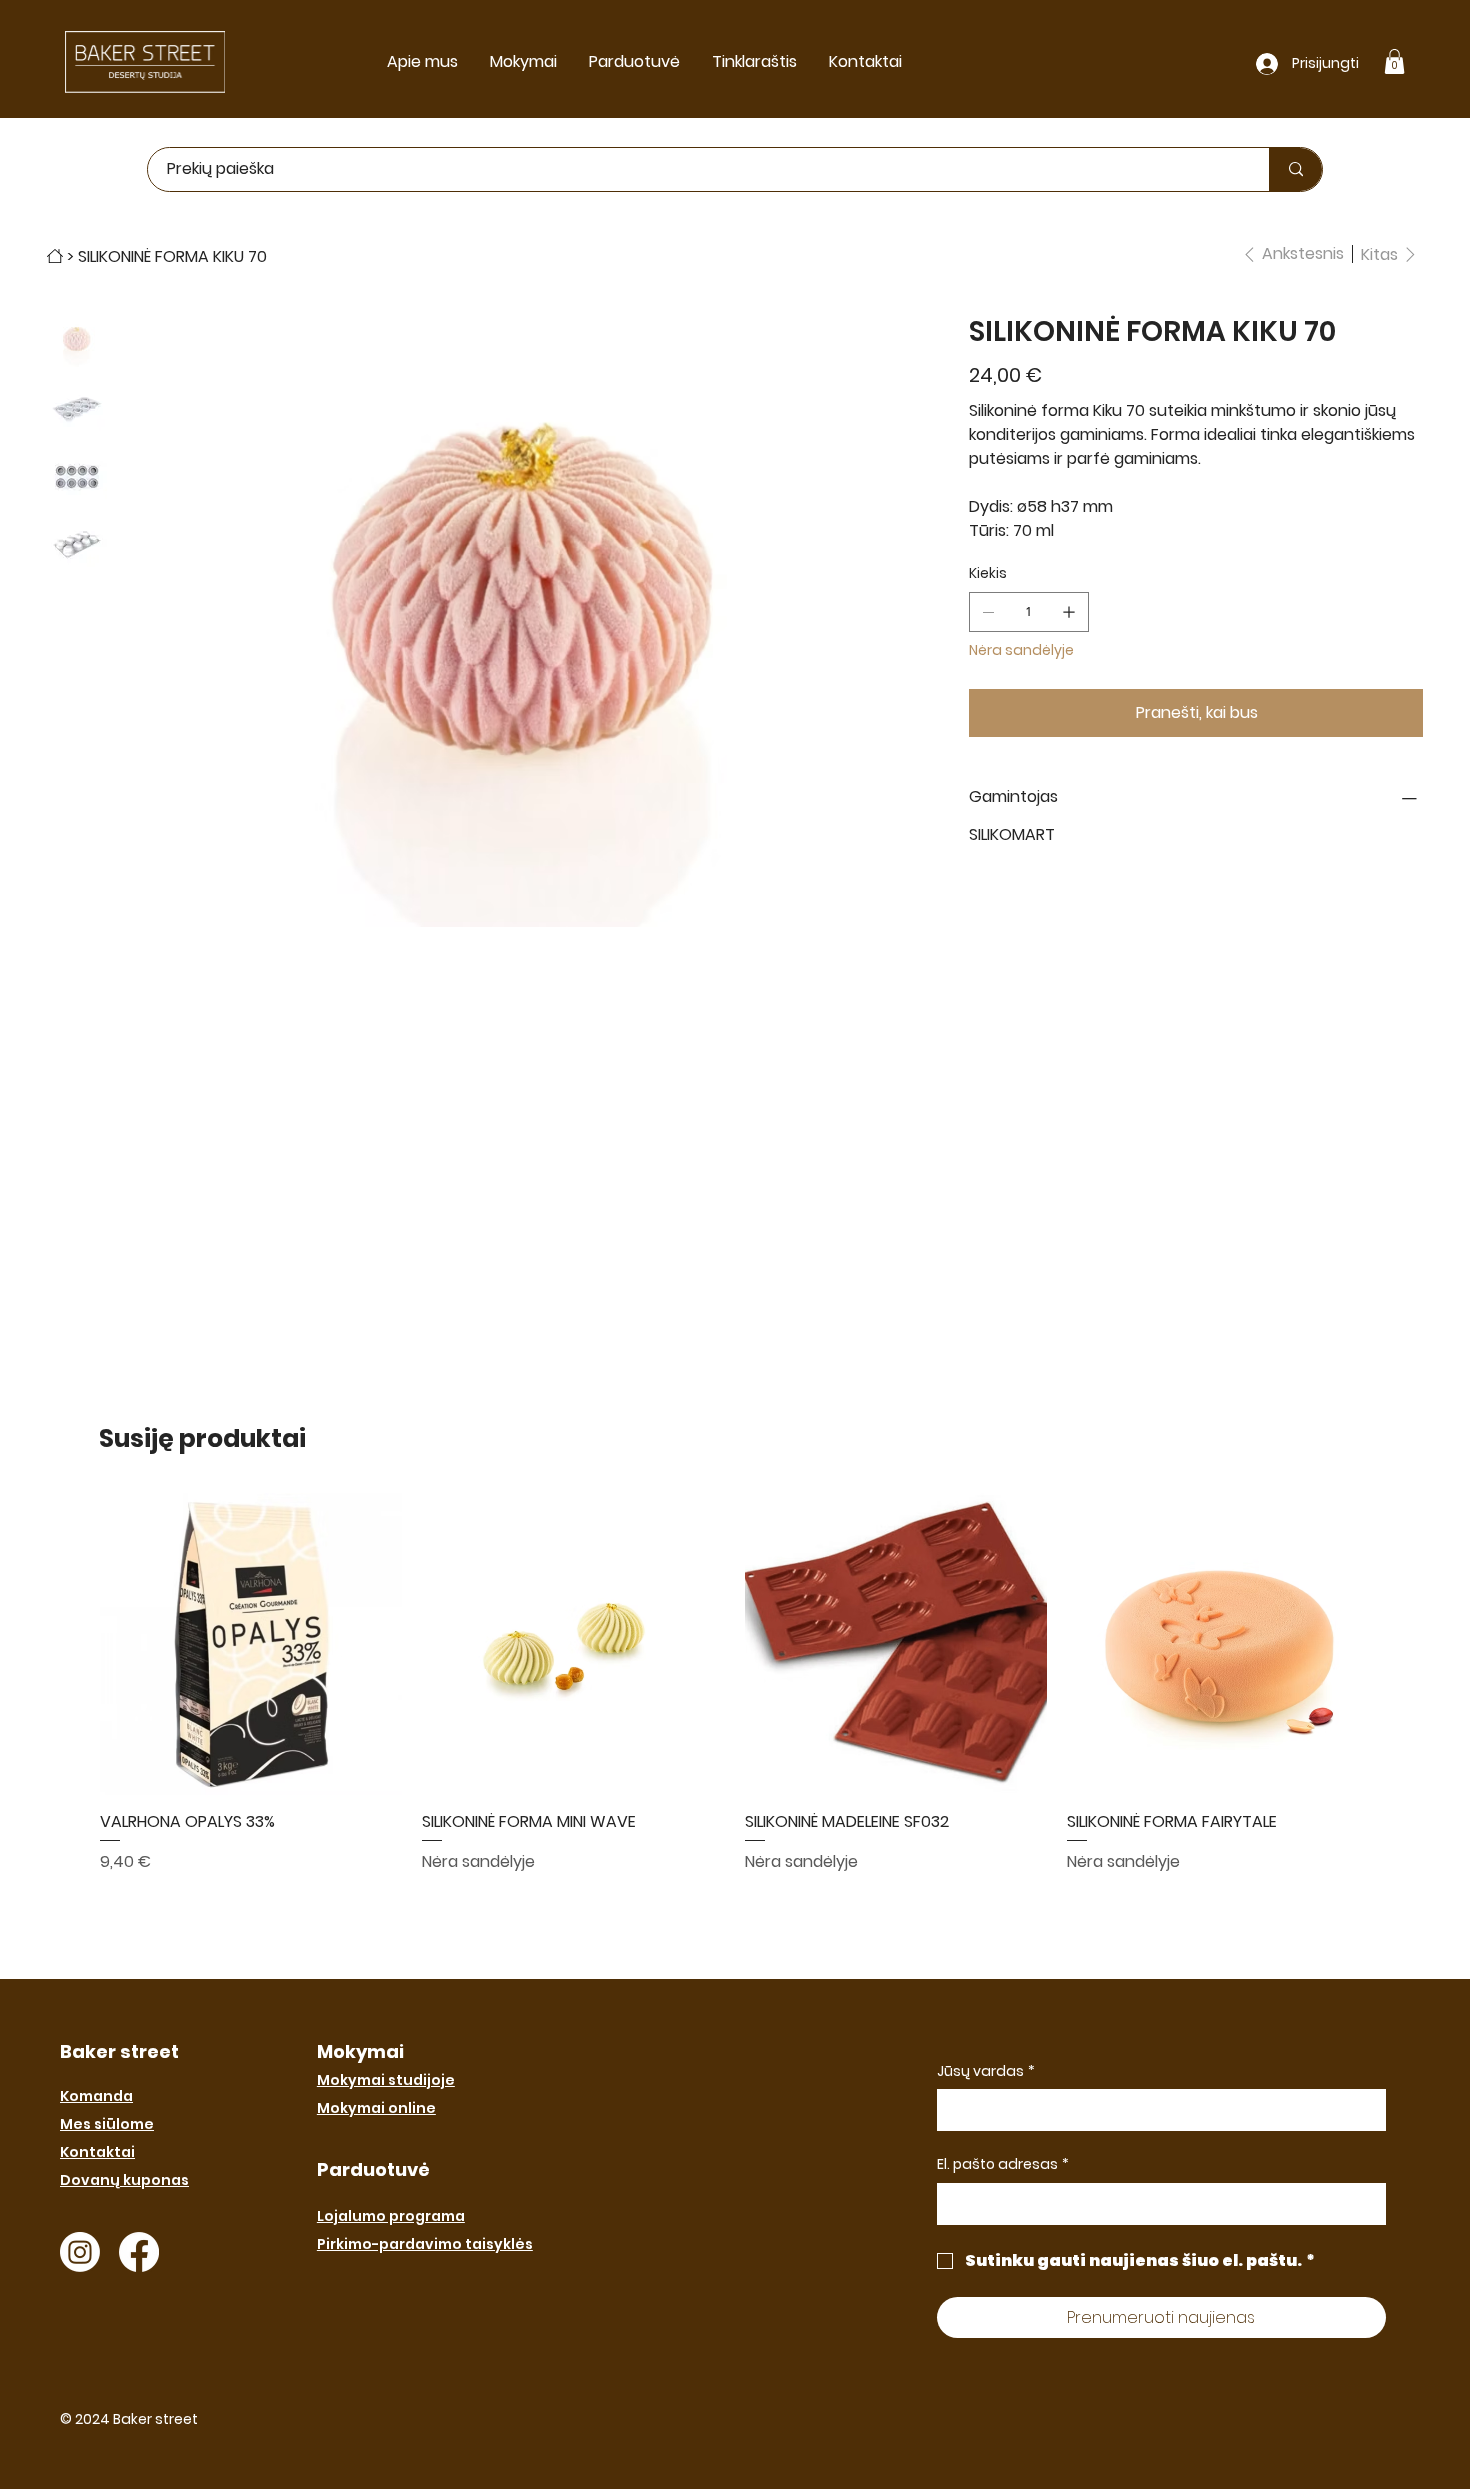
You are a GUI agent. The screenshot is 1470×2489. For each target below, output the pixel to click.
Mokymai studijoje (386, 2080)
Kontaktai (97, 2152)
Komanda (96, 2096)
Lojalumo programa (391, 2216)
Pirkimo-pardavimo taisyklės (425, 2244)
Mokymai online (376, 2108)
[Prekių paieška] (1295, 169)
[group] (735, 1683)
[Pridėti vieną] (1069, 612)
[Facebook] (139, 2252)
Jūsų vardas (986, 2071)
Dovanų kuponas (124, 2180)
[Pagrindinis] (55, 256)
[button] (1394, 61)
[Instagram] (80, 2252)
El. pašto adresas (1003, 2164)
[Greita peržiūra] (251, 1644)
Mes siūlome (107, 2124)
